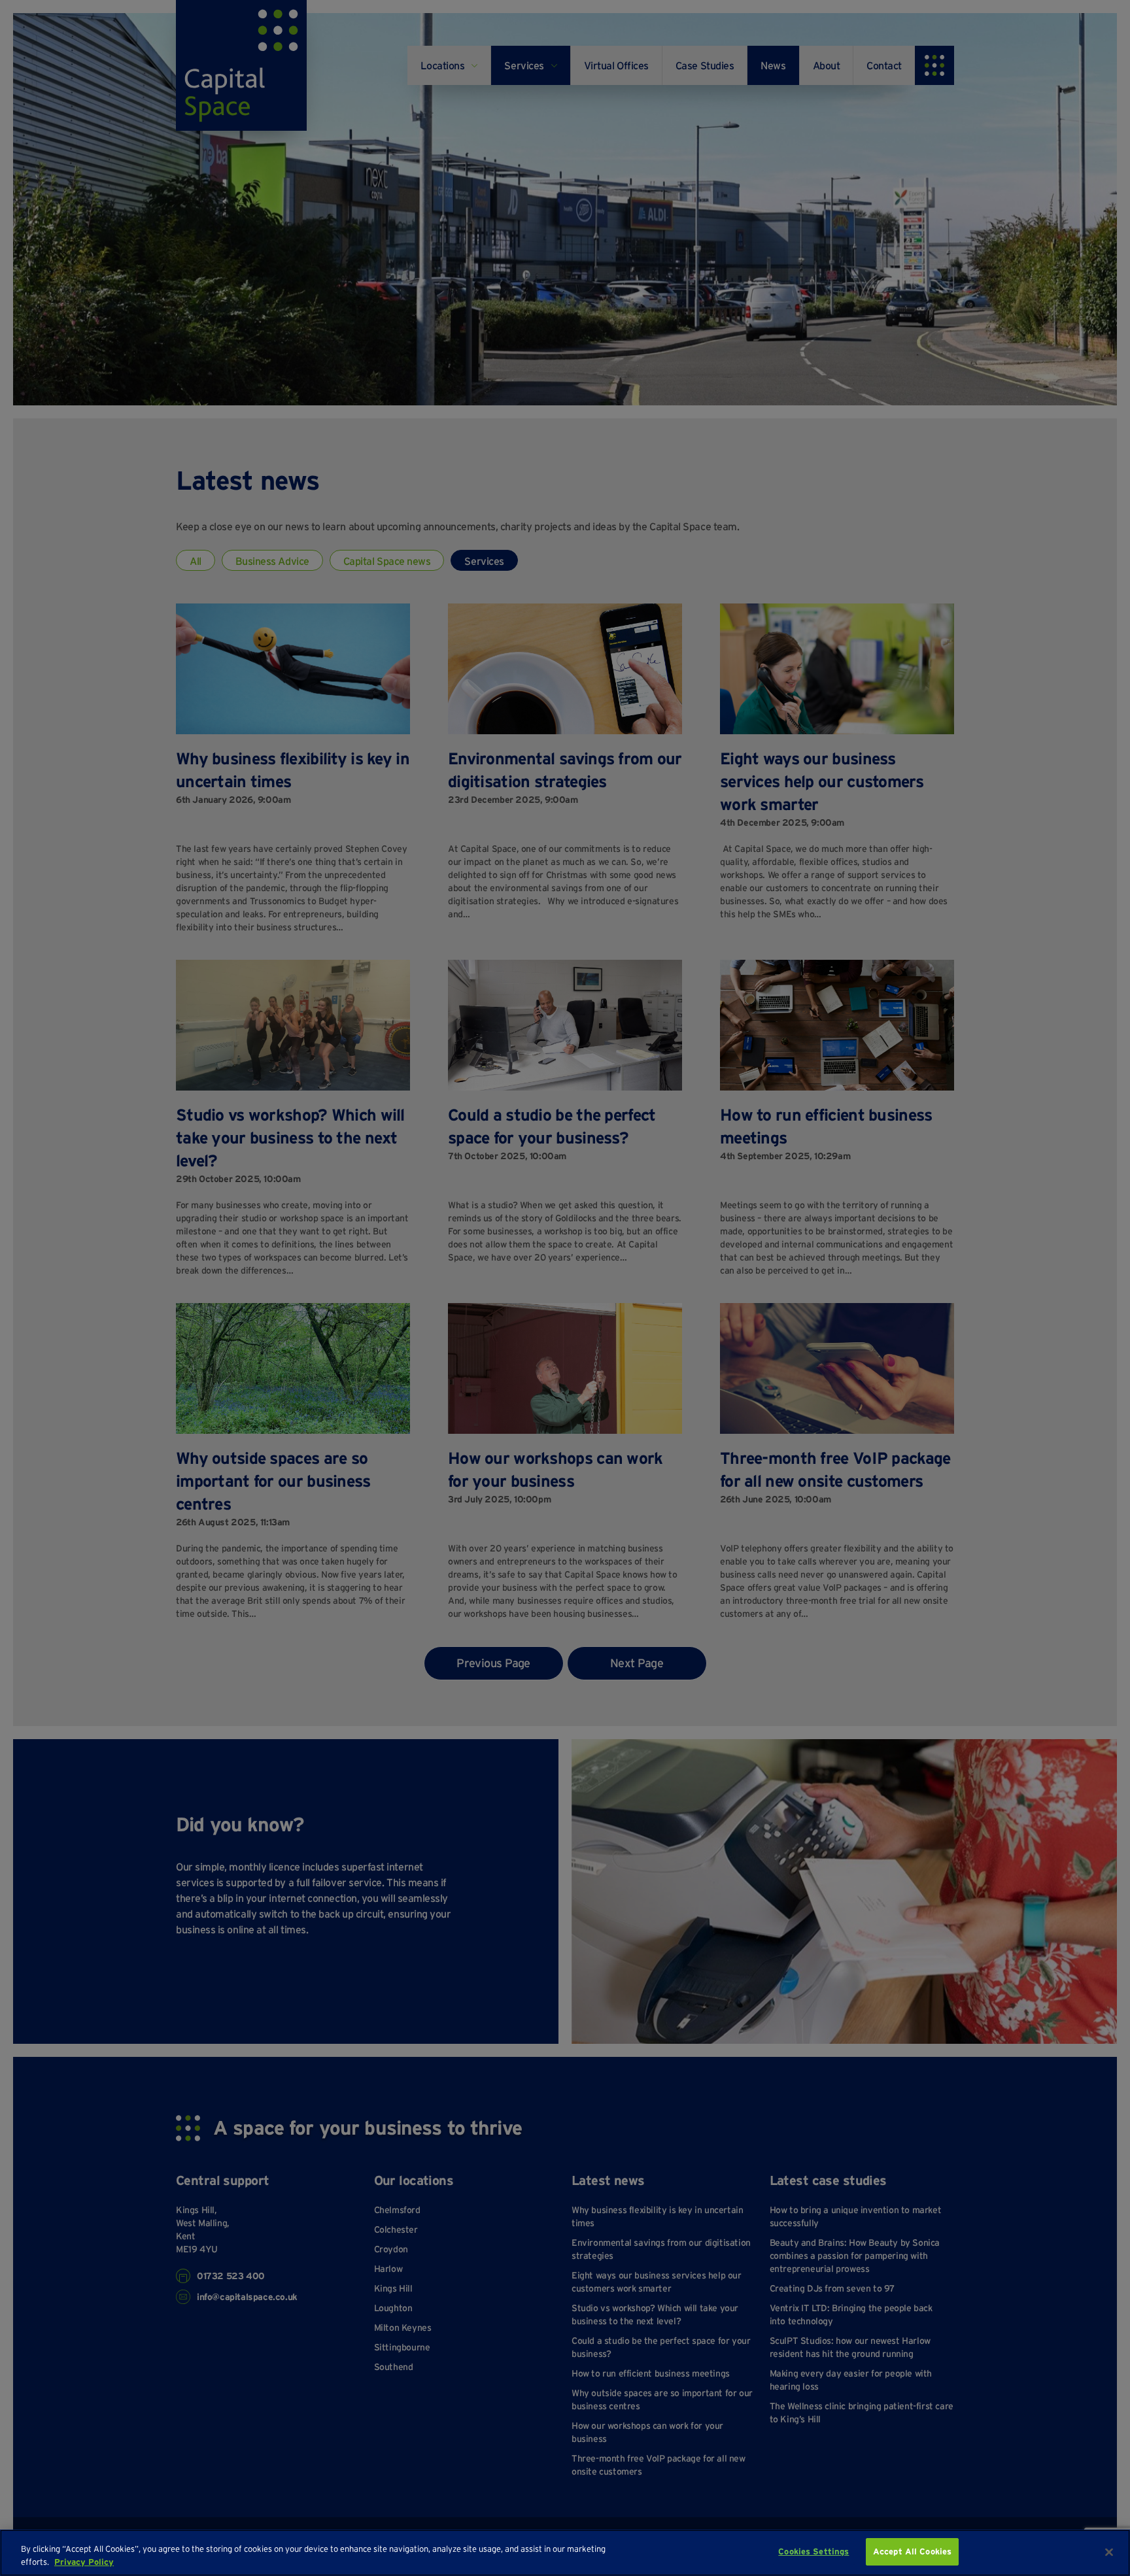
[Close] (1109, 2552)
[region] (565, 2553)
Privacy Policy (84, 2562)
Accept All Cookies (912, 2551)
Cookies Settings (813, 2551)
